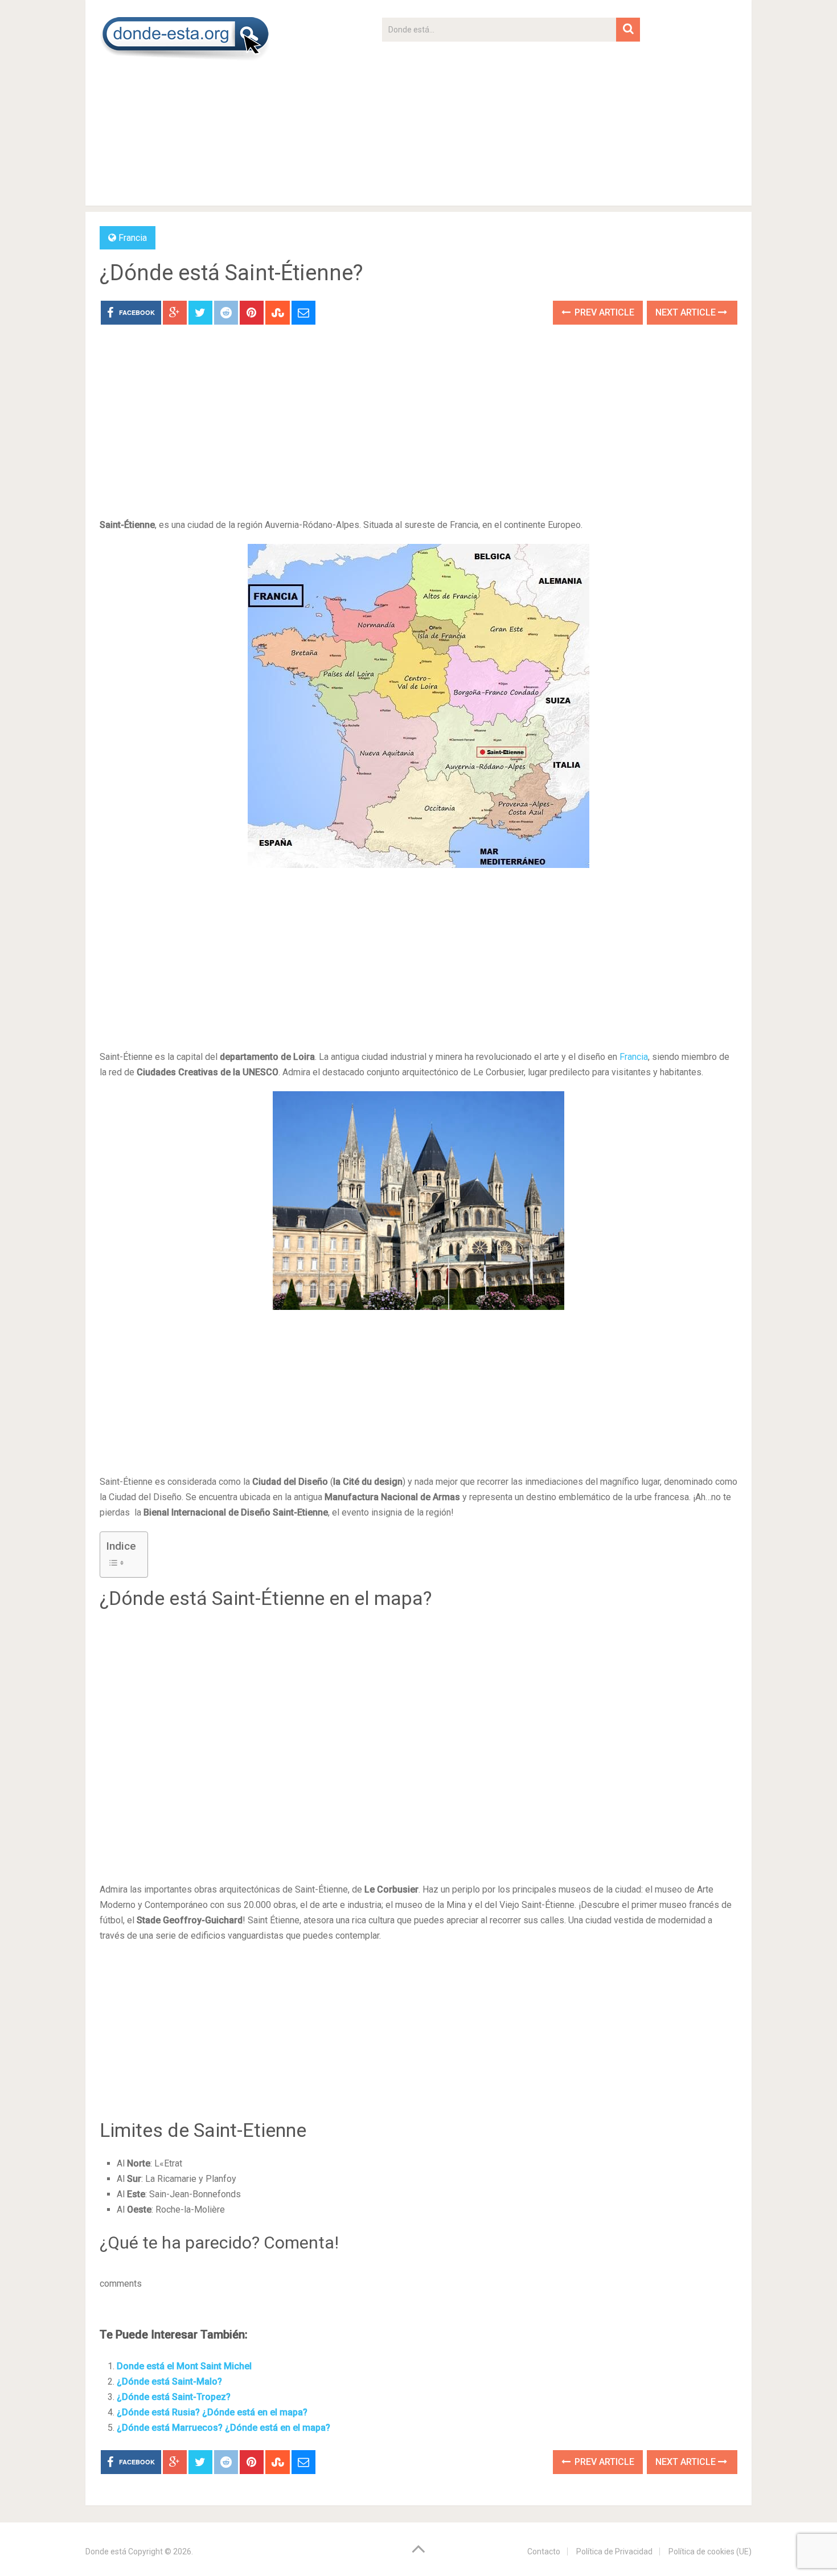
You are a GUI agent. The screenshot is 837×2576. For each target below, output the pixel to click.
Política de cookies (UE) (710, 2552)
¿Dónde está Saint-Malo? (169, 2382)
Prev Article (603, 312)
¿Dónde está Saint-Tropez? (174, 2397)
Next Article (687, 312)
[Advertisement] (511, 121)
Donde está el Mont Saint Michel (184, 2366)
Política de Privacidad (614, 2552)
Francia (133, 238)
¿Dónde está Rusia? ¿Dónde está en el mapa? (212, 2412)
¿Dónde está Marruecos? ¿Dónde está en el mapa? (223, 2428)
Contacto (544, 2552)
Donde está (106, 2552)
